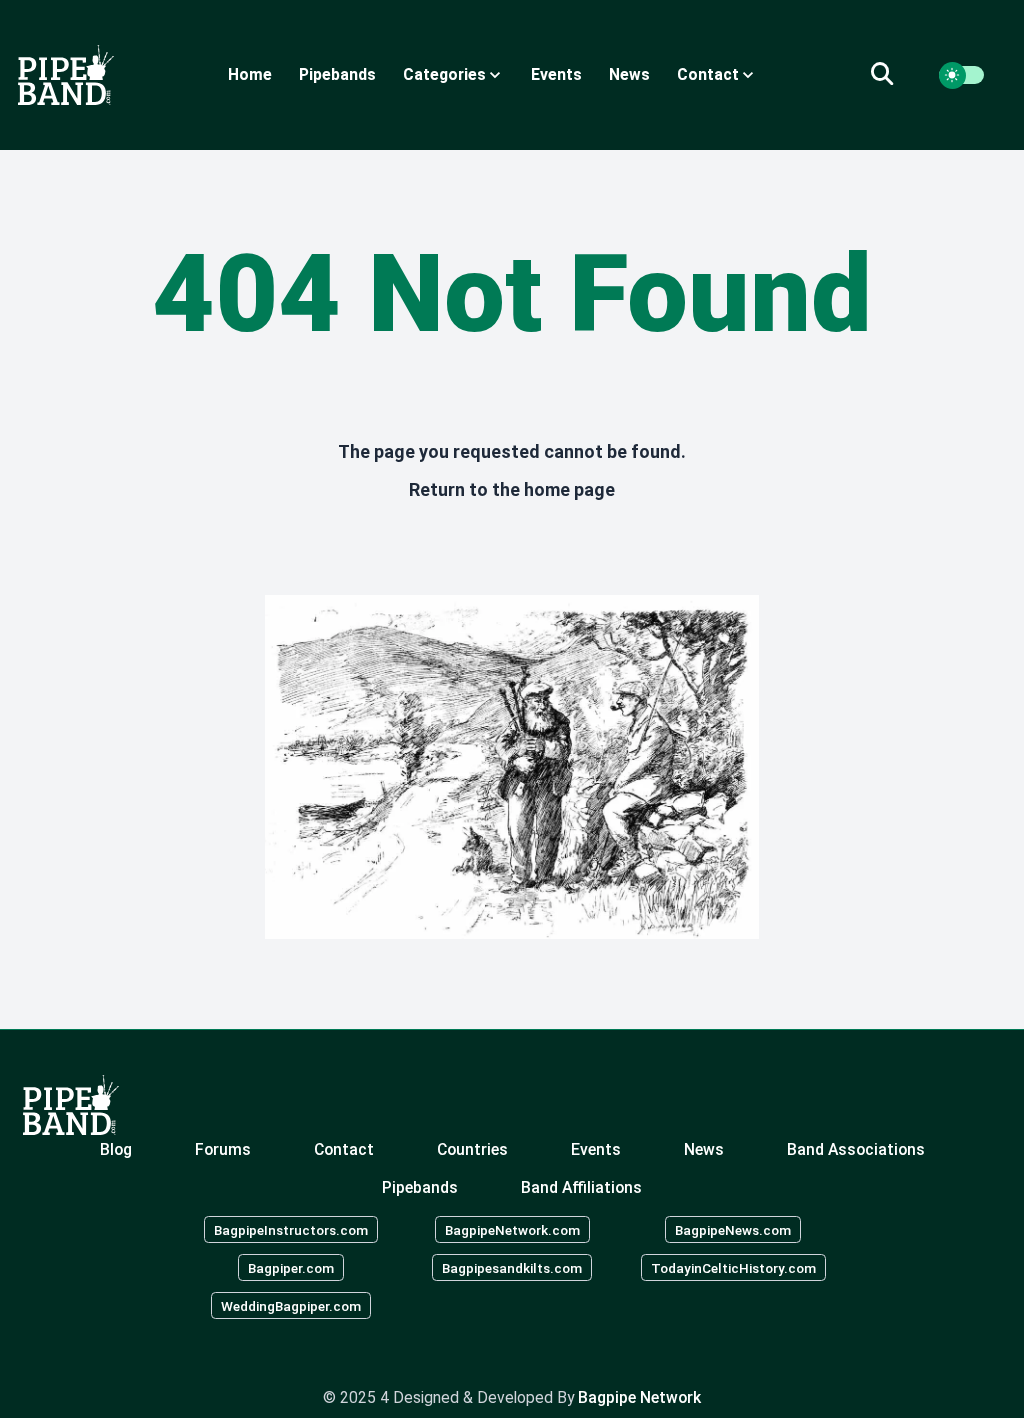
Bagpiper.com (291, 1268)
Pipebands (337, 74)
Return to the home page (512, 489)
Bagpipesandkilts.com (512, 1268)
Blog (116, 1149)
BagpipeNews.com (733, 1230)
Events (556, 74)
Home (250, 74)
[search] (894, 75)
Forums (223, 1149)
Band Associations (856, 1149)
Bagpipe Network (639, 1397)
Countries (472, 1149)
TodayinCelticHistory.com (733, 1268)
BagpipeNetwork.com (512, 1230)
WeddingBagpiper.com (291, 1306)
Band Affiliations (581, 1187)
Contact (344, 1149)
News (629, 74)
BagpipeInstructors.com (291, 1230)
